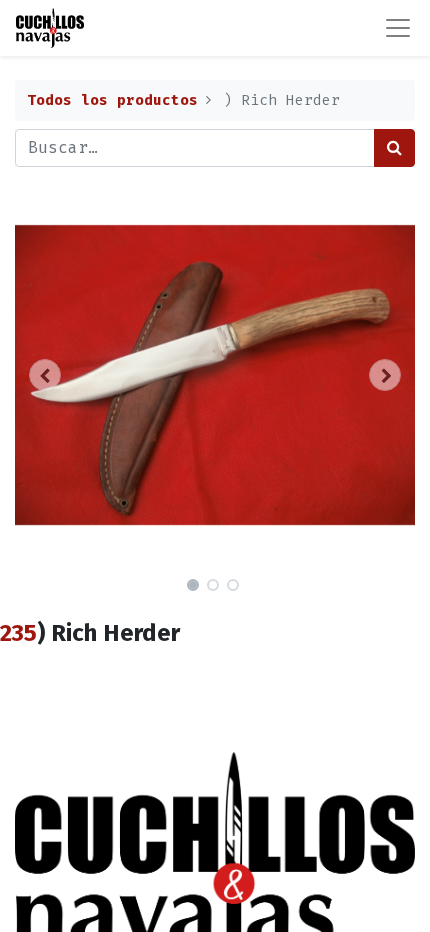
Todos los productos (112, 100)
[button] (45, 375)
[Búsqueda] (394, 148)
